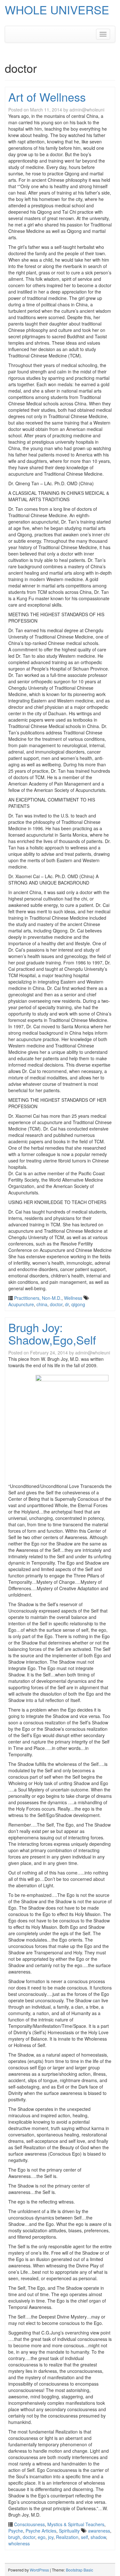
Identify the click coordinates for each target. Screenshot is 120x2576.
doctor (56, 1304)
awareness (99, 2531)
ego (42, 2537)
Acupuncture (21, 1304)
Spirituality (69, 2531)
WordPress (39, 2570)
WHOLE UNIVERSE (57, 9)
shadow (98, 2537)
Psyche (16, 2531)
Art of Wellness (47, 97)
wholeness (19, 2543)
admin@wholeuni (87, 110)
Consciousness (29, 2524)
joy (51, 2537)
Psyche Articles (41, 2531)
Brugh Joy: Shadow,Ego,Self (52, 1334)
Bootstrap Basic (80, 2570)
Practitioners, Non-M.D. (38, 1298)
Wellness (73, 1298)
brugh (14, 2537)
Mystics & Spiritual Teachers (76, 2524)
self (84, 2537)
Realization (67, 2537)
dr (67, 1304)
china (42, 1304)
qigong (78, 1304)
